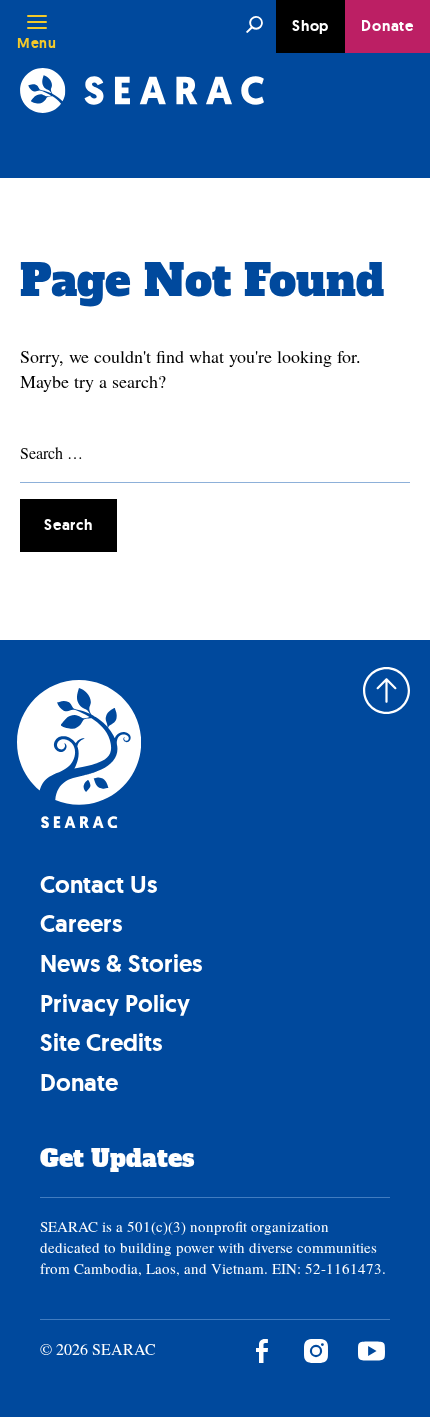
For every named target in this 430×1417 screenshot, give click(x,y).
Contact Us (98, 884)
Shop (310, 26)
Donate (387, 26)
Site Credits (101, 1042)
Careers (81, 923)
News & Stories (121, 963)
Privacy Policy (115, 1003)
